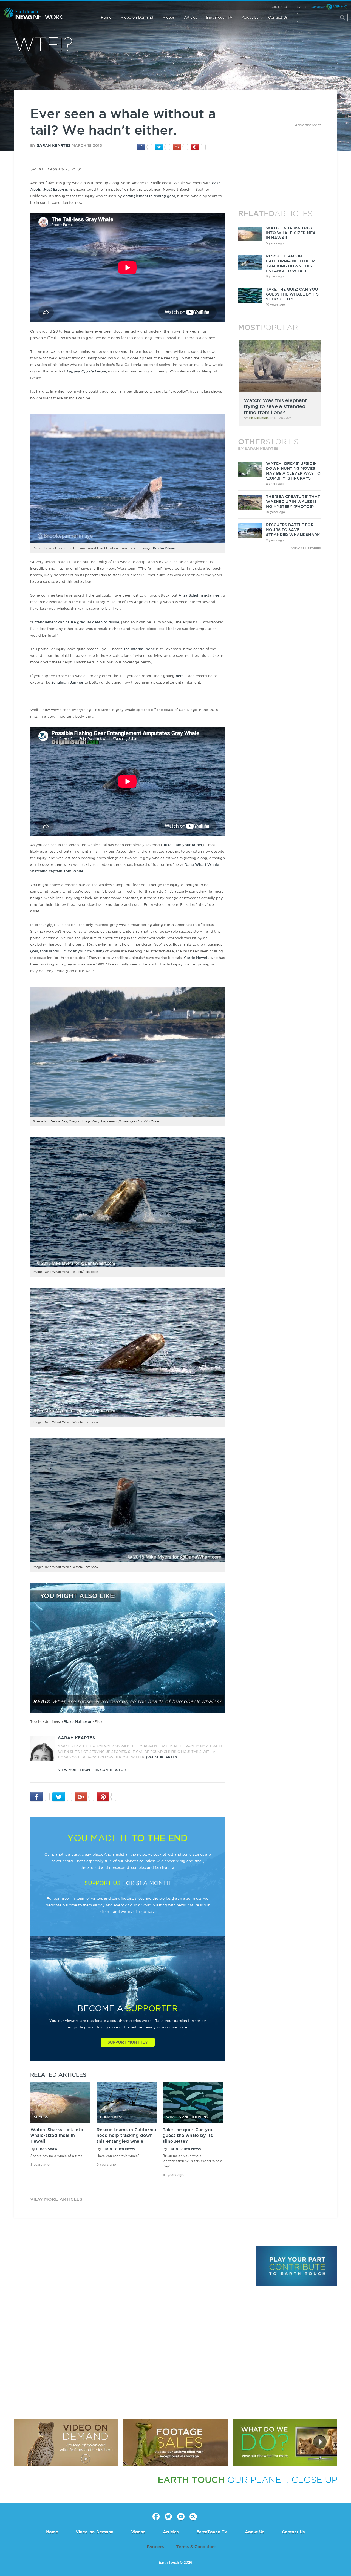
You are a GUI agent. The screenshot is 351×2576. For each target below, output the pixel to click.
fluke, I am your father (182, 845)
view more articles (56, 2199)
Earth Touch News (119, 2149)
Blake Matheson (78, 1721)
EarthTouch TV (219, 17)
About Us (250, 17)
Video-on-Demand (137, 17)
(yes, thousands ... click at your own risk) (68, 951)
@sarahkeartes (161, 1757)
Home (106, 17)
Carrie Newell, (197, 958)
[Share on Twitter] (162, 147)
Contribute (281, 7)
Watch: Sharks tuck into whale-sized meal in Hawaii (57, 2135)
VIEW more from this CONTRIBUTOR (92, 1770)
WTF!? (43, 45)
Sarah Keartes (54, 145)
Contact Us (278, 17)
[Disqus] (132, 2321)
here (180, 676)
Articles (190, 17)
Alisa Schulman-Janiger (200, 595)
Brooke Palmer (164, 548)
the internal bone (139, 649)
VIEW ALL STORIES (306, 548)
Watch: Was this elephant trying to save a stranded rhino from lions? (275, 406)
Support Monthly (128, 2042)
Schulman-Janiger (67, 682)
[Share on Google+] (180, 147)
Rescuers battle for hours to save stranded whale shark (293, 530)
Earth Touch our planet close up (33, 14)
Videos (169, 17)
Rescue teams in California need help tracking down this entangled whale (126, 2135)
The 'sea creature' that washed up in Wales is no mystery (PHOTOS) (293, 502)
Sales (302, 7)
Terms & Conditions (196, 2547)
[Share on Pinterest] (198, 147)
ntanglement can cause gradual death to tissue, (77, 622)
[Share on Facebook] (145, 147)
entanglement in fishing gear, (150, 196)
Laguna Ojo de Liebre (86, 371)
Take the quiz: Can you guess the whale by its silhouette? (188, 2135)
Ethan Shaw (47, 2149)
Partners (155, 2547)
